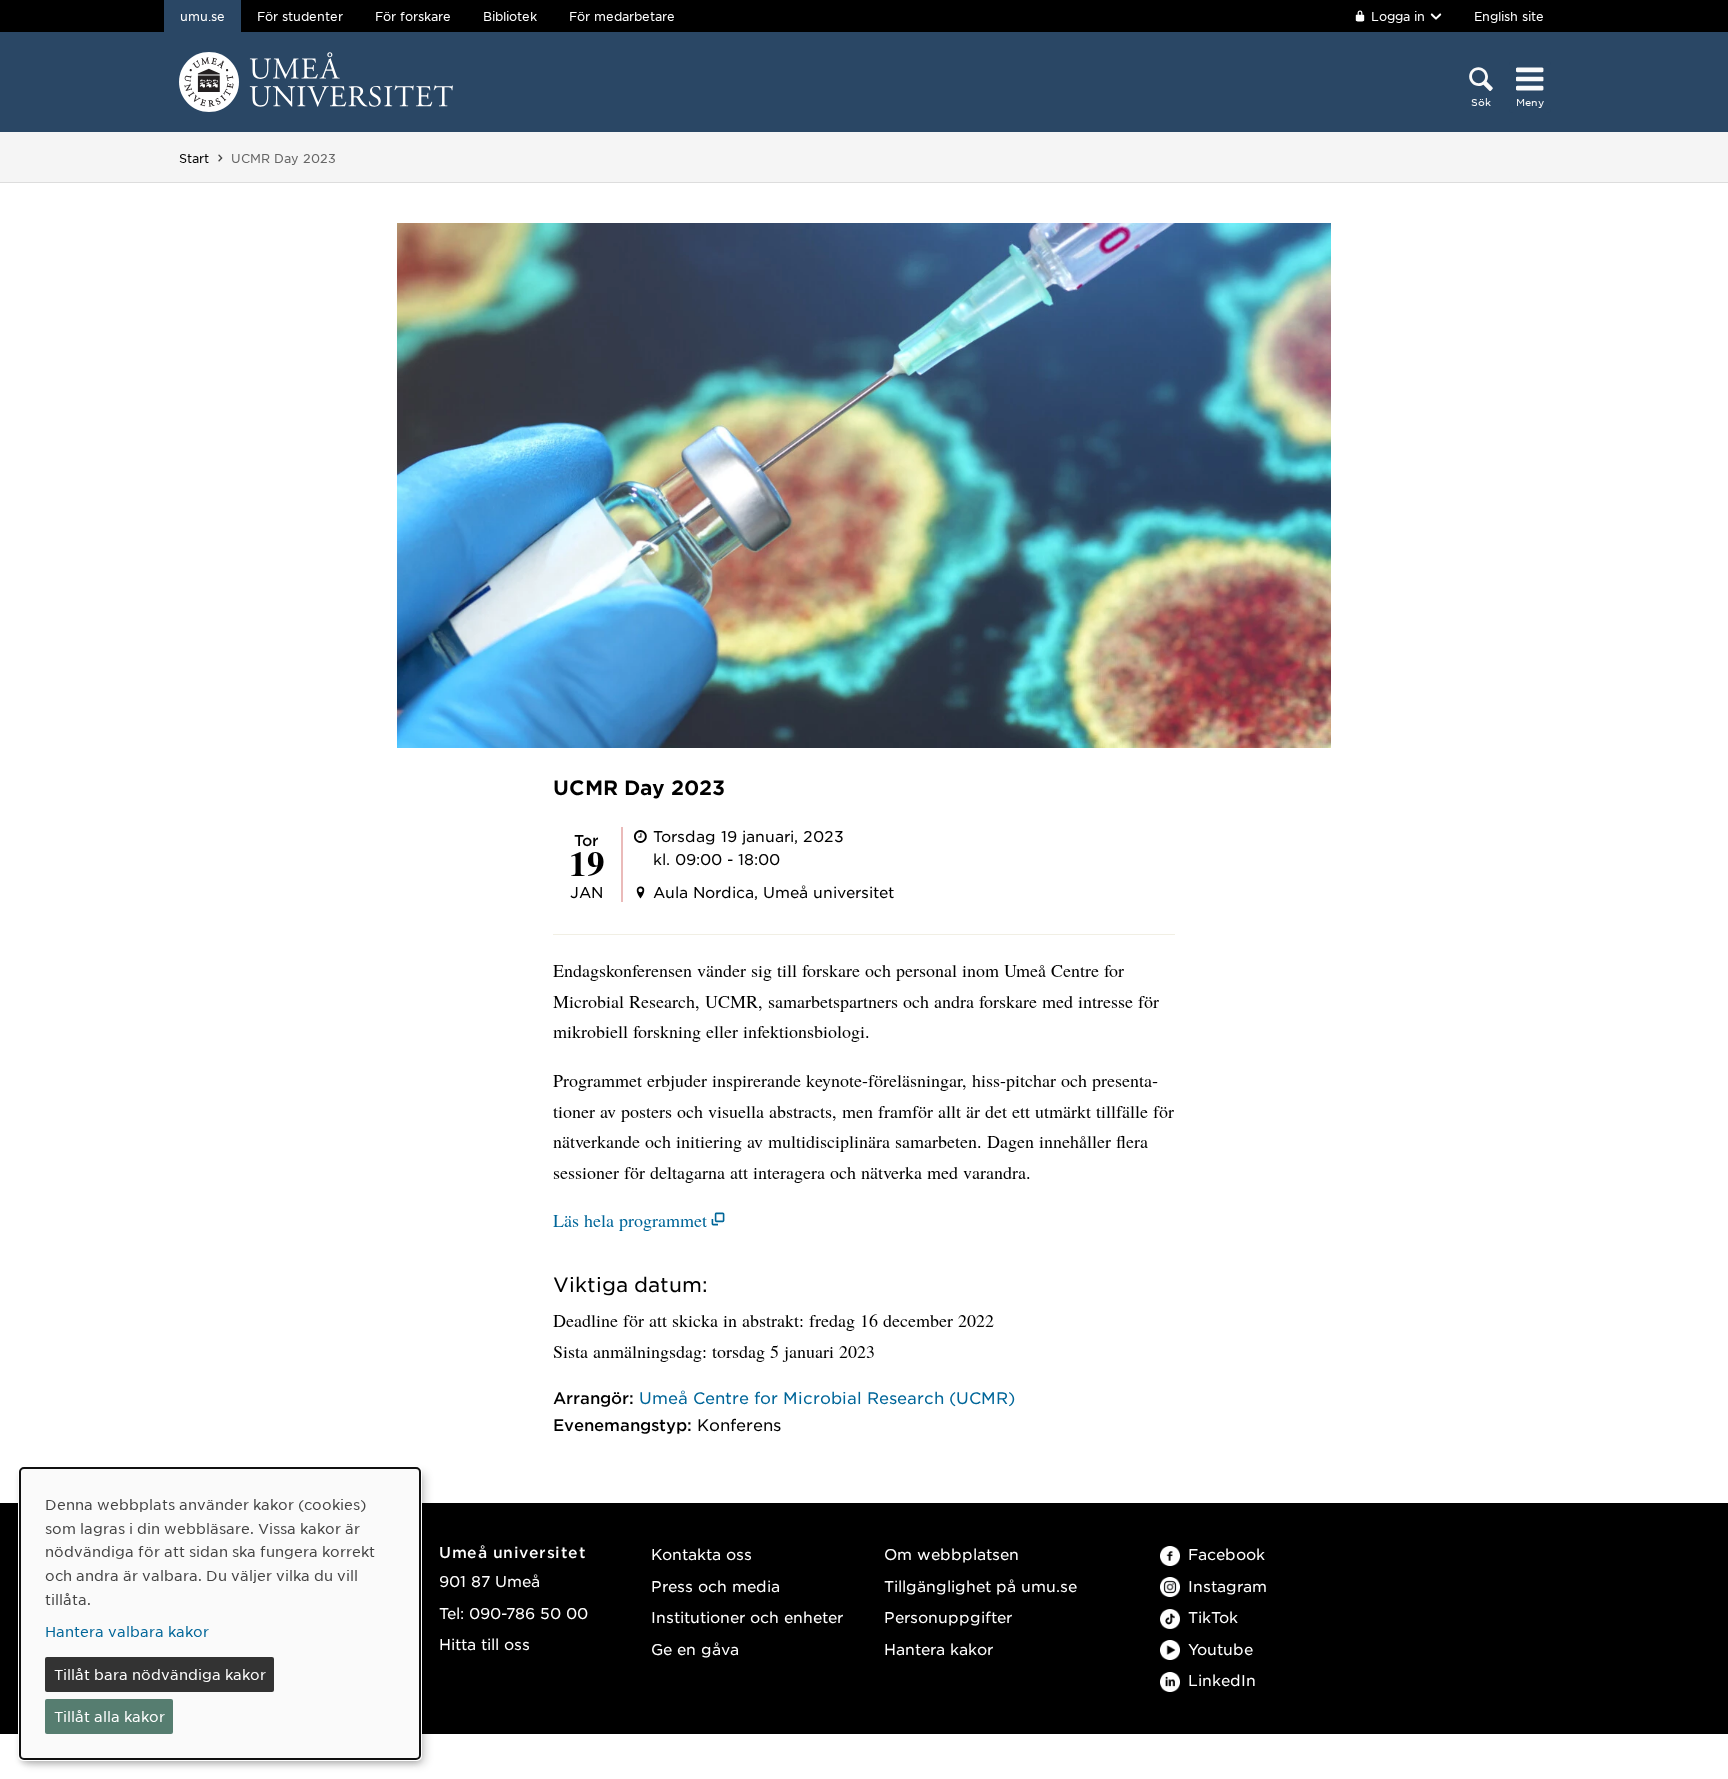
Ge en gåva (695, 1648)
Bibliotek (510, 16)
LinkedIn (1222, 1679)
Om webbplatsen (951, 1553)
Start (194, 158)
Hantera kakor (938, 1648)
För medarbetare (622, 16)
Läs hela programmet (630, 1220)
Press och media (715, 1585)
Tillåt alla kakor (109, 1716)
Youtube (1220, 1648)
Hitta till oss (484, 1643)
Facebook (1226, 1553)
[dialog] (220, 1613)
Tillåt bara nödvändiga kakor (160, 1674)
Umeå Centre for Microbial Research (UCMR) (827, 1397)
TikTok (1213, 1616)
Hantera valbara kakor (127, 1631)
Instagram (1227, 1585)
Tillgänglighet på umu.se (980, 1585)
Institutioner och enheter (747, 1616)
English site (1509, 16)
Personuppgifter (948, 1616)
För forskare (413, 16)
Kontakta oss (701, 1553)
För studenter (300, 16)
